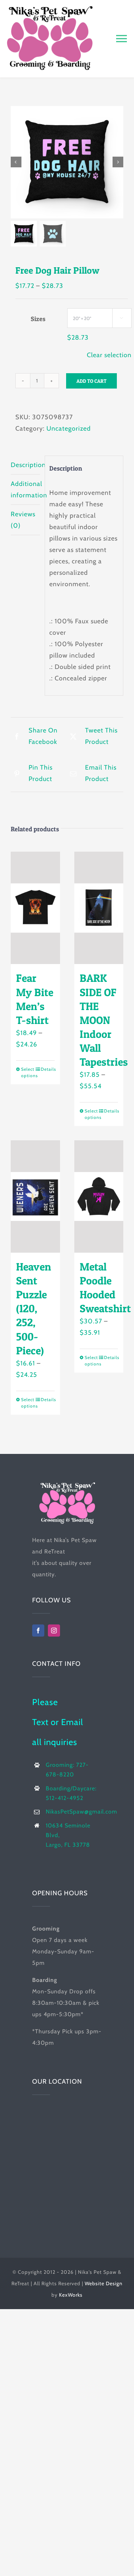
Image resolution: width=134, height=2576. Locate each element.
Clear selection (109, 355)
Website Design (104, 2283)
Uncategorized (69, 429)
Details (48, 1069)
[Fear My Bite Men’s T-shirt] (35, 908)
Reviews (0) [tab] (23, 520)
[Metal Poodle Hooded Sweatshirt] (99, 1196)
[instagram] (54, 1631)
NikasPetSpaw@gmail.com (81, 1812)
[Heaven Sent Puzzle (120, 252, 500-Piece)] (35, 1196)
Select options (28, 1072)
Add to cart (91, 381)
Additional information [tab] (25, 490)
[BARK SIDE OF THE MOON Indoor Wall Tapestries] (99, 908)
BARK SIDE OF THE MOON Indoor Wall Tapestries (104, 1020)
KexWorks (71, 2295)
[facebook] (38, 1631)
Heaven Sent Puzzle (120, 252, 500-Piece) (34, 1309)
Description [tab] (25, 465)
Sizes (38, 319)
